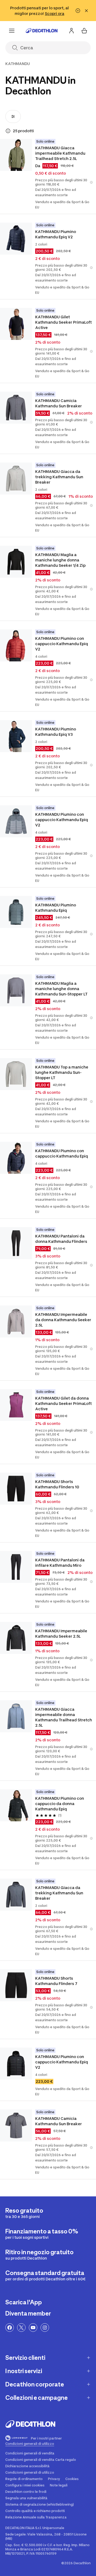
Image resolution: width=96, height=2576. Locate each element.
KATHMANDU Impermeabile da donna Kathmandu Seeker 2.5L (64, 1320)
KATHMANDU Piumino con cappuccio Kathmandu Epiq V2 (62, 644)
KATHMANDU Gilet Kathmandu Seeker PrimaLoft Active (64, 322)
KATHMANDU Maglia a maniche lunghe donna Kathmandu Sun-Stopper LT (61, 989)
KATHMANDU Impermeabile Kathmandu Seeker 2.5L (62, 1633)
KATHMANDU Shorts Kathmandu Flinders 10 (57, 1484)
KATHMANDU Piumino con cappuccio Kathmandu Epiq (62, 1153)
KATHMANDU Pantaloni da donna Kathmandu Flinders (61, 1239)
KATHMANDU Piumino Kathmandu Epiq (56, 908)
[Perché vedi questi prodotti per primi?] (8, 131)
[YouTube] (33, 2328)
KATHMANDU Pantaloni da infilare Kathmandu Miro (60, 1563)
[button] (91, 182)
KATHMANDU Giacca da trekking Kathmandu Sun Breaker (60, 477)
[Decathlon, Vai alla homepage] (42, 31)
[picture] (16, 155)
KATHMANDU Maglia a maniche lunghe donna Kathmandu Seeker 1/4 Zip (60, 560)
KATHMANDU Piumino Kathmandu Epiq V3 (56, 732)
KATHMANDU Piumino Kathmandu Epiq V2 (56, 234)
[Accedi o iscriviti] (71, 31)
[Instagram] (45, 2328)
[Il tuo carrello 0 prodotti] (84, 31)
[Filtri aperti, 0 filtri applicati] (13, 116)
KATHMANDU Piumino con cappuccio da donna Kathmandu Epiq (60, 1804)
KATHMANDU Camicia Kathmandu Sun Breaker (59, 403)
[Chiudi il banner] (86, 11)
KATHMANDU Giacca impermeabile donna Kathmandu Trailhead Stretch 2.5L (64, 1717)
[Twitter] (21, 2328)
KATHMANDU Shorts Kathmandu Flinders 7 (56, 1981)
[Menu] (12, 31)
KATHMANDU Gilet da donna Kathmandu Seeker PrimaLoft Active (64, 1403)
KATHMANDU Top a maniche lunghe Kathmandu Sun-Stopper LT (62, 1072)
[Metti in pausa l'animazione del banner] (78, 11)
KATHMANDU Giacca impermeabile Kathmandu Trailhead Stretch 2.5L (61, 153)
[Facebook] (10, 2328)
